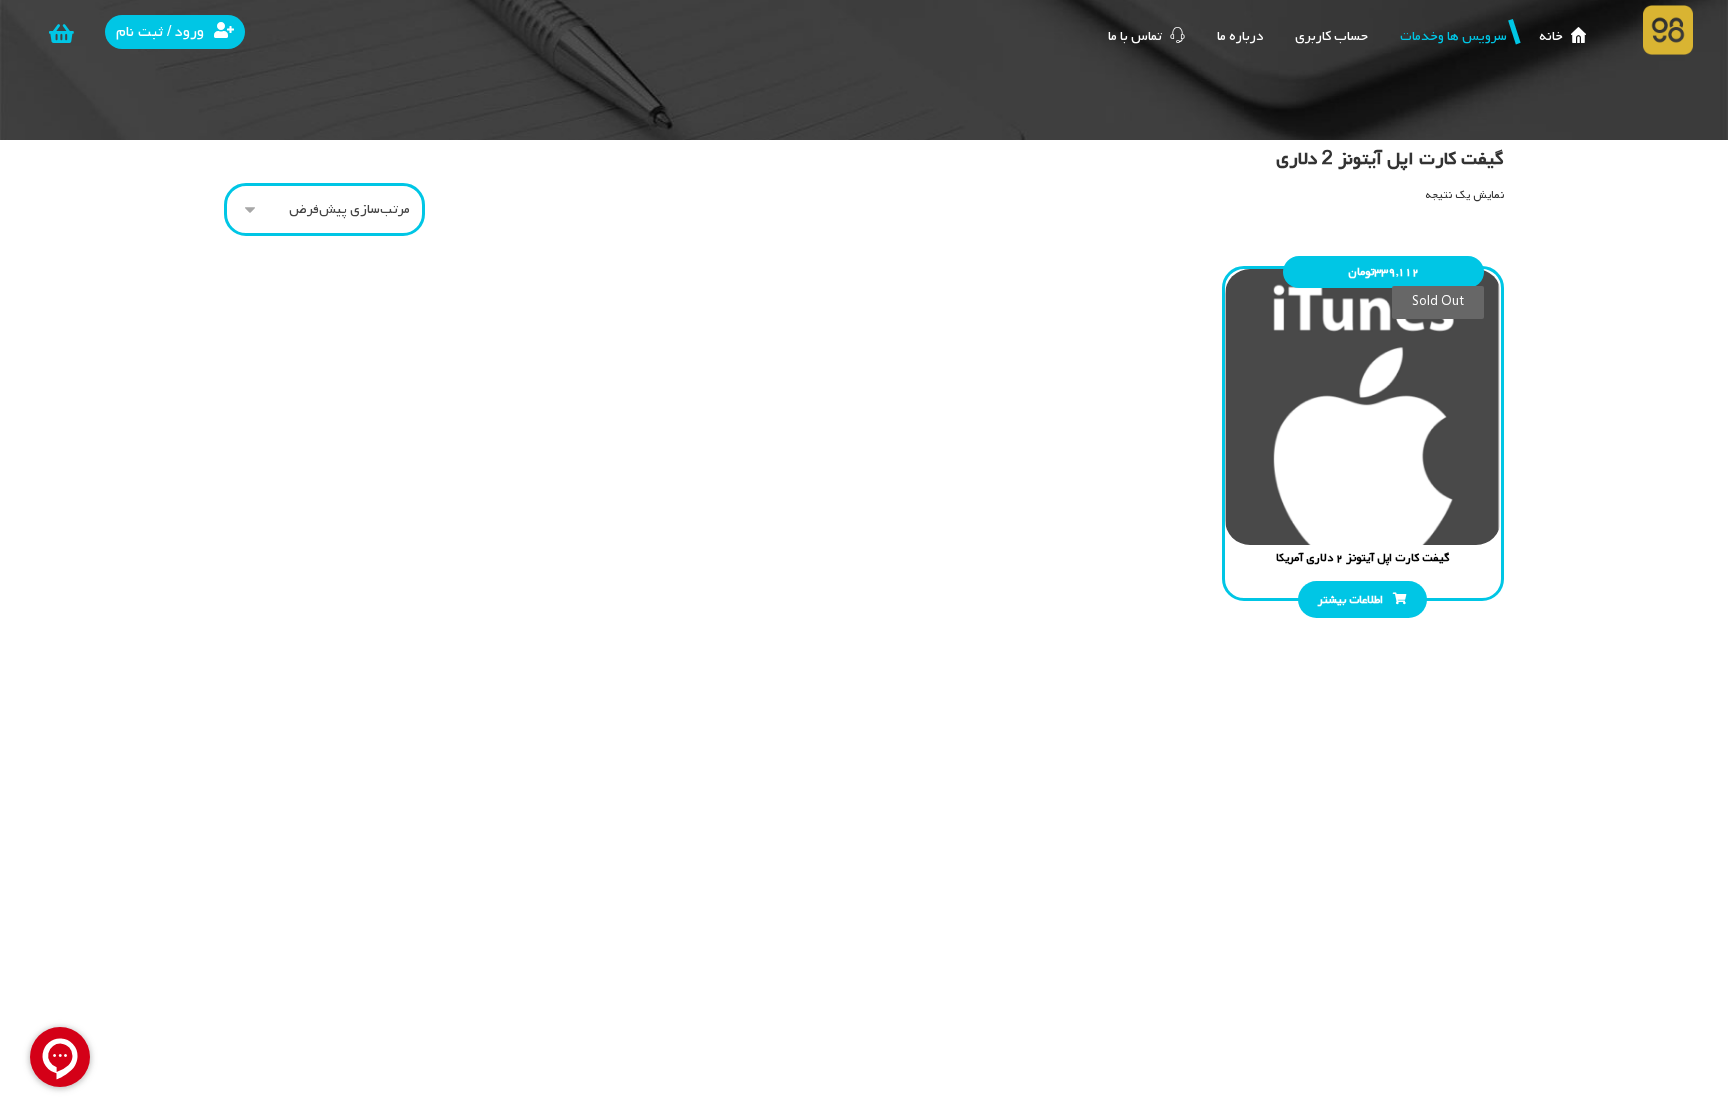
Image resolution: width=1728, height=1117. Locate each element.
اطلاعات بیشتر (1350, 600)
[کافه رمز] (1668, 30)
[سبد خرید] (62, 34)
